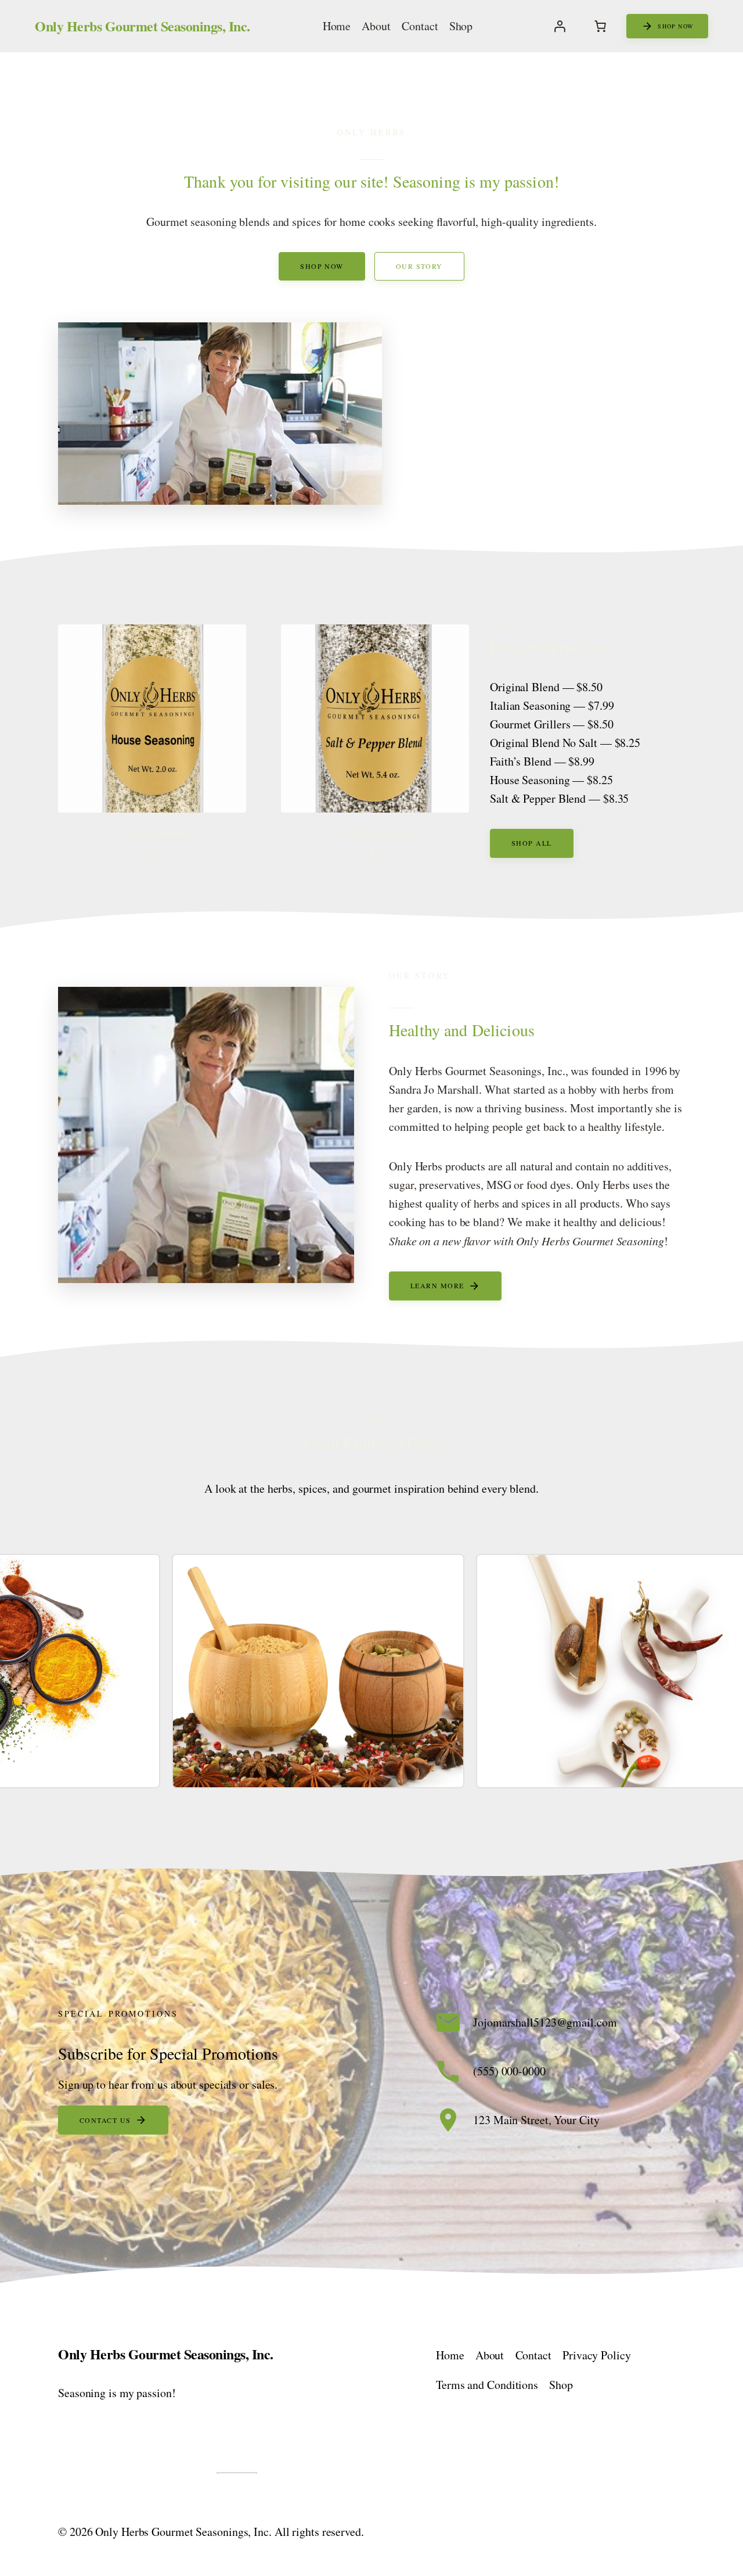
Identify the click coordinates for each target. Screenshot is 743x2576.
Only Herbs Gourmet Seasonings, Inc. (143, 26)
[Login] (560, 26)
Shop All (532, 843)
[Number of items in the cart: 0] (600, 26)
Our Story (419, 266)
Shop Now (322, 266)
